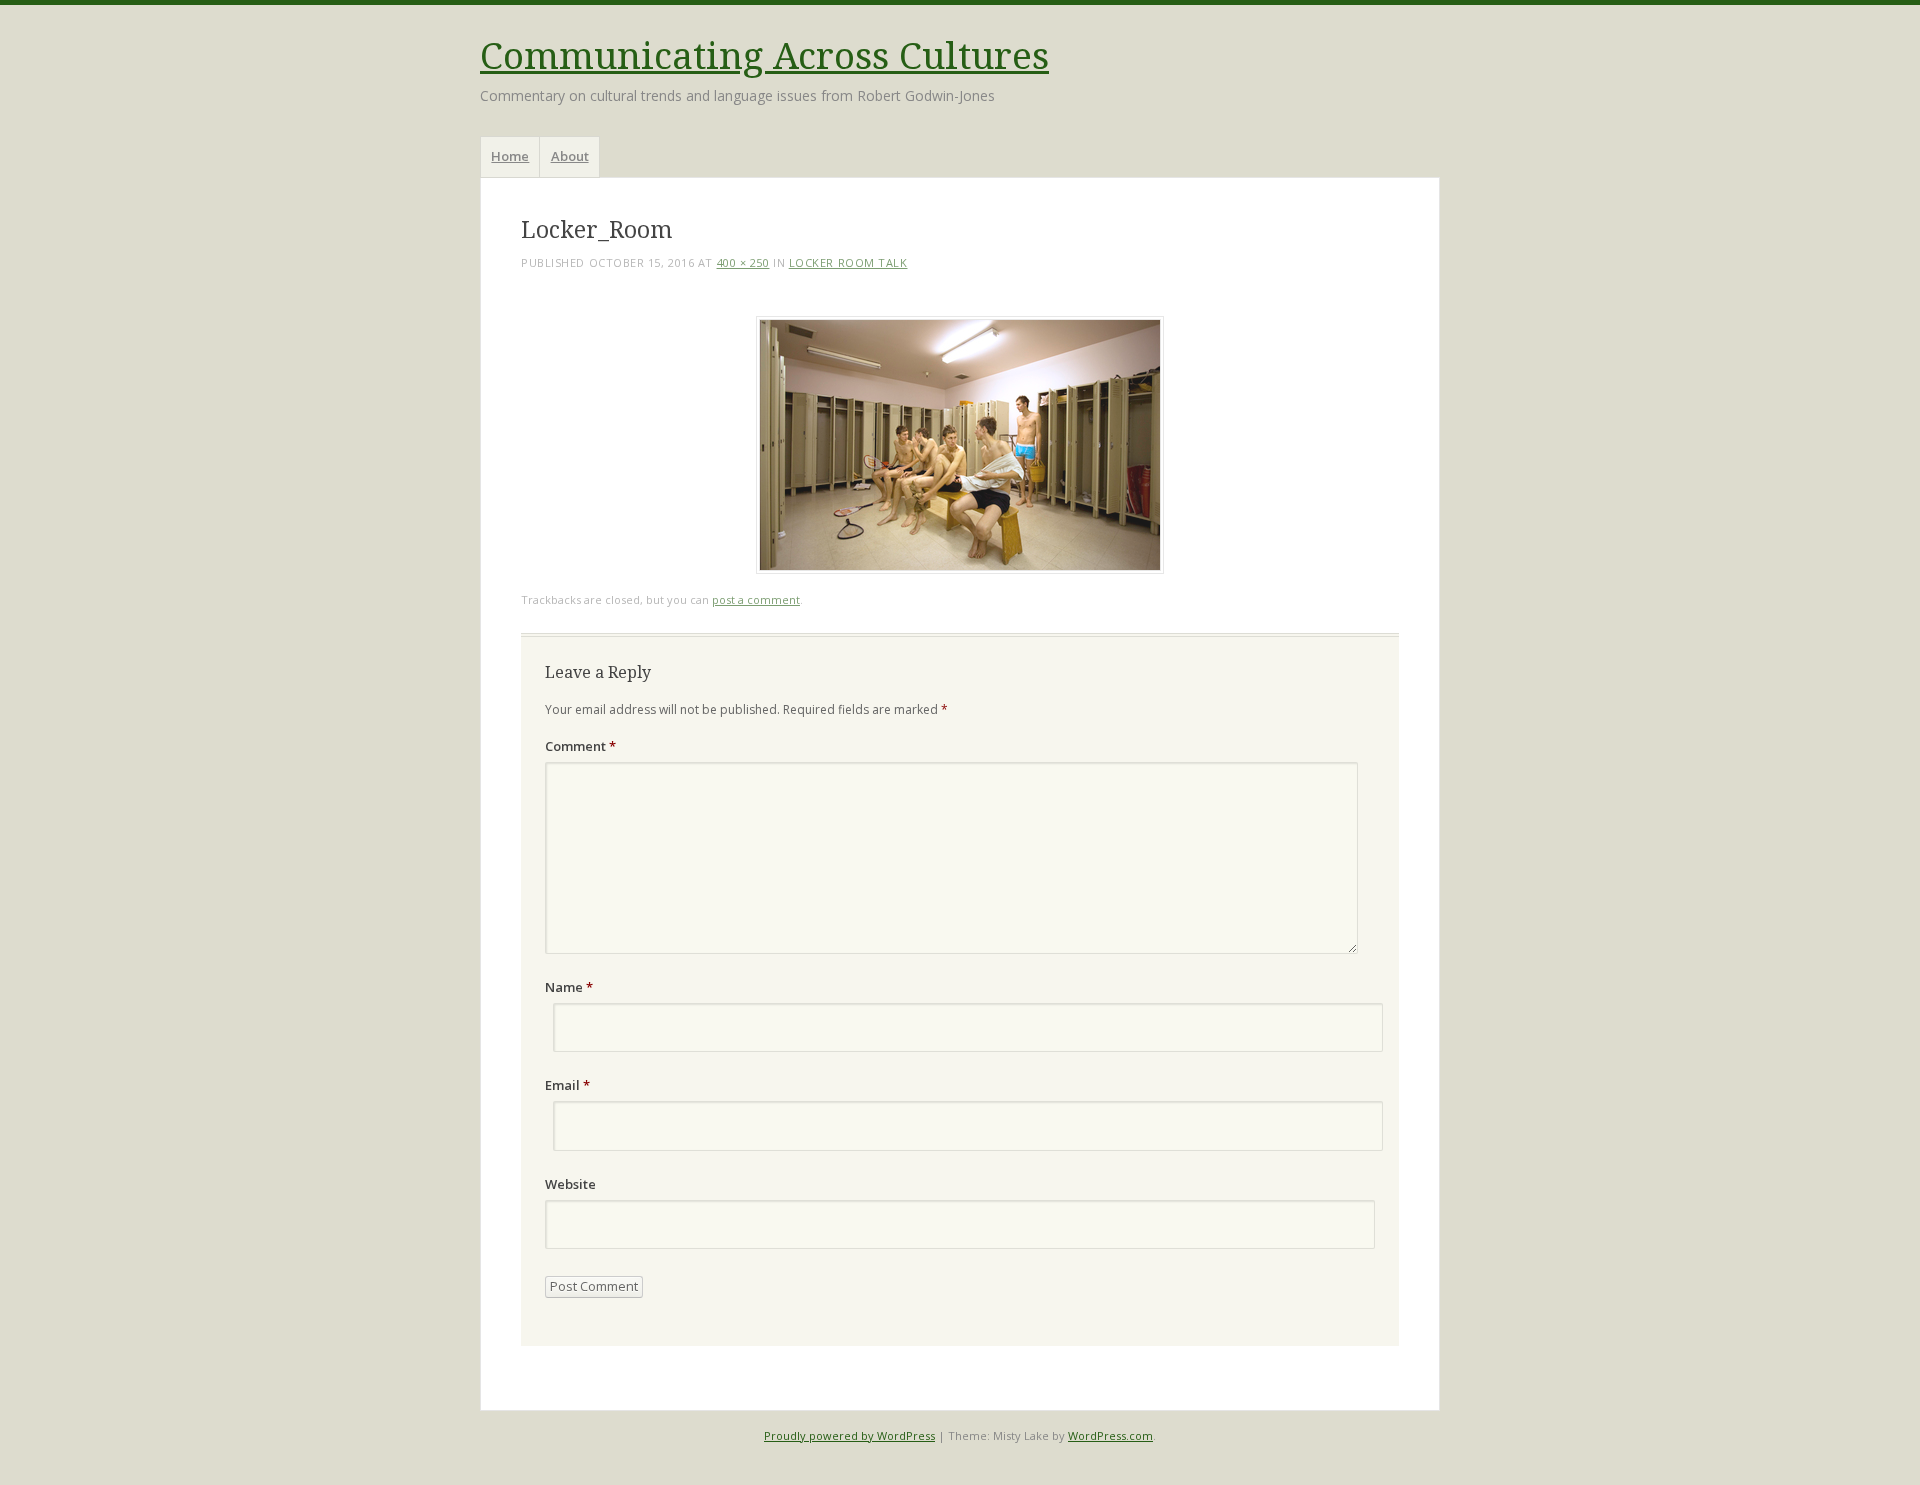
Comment (580, 746)
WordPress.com (1110, 1435)
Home (510, 156)
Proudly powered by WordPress (849, 1435)
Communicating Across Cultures (764, 56)
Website (570, 1184)
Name (569, 987)
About (570, 156)
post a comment (756, 599)
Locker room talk (848, 262)
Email (567, 1085)
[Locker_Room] (960, 568)
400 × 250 (743, 262)
